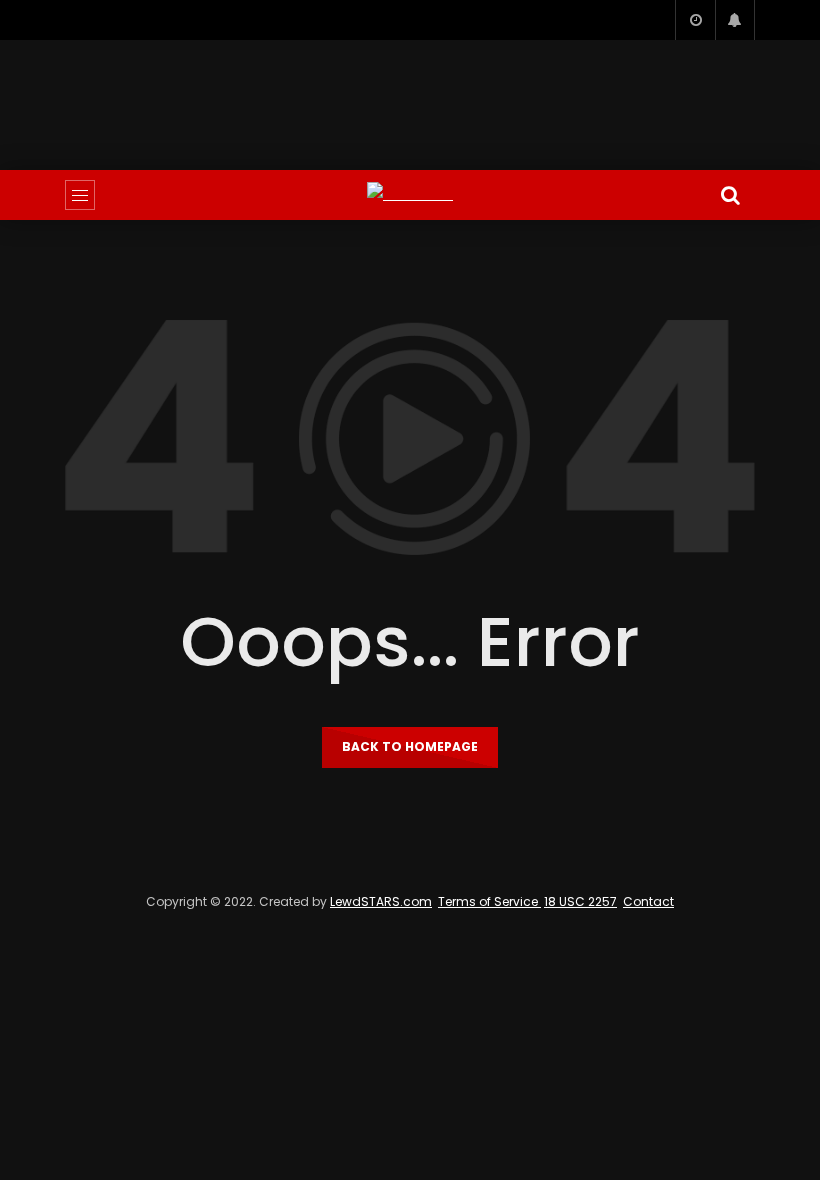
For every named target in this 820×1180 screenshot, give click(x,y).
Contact (648, 901)
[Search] (730, 195)
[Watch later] (695, 20)
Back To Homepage (410, 746)
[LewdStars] (410, 194)
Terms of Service (489, 901)
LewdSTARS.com (381, 901)
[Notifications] (735, 20)
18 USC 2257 (580, 901)
